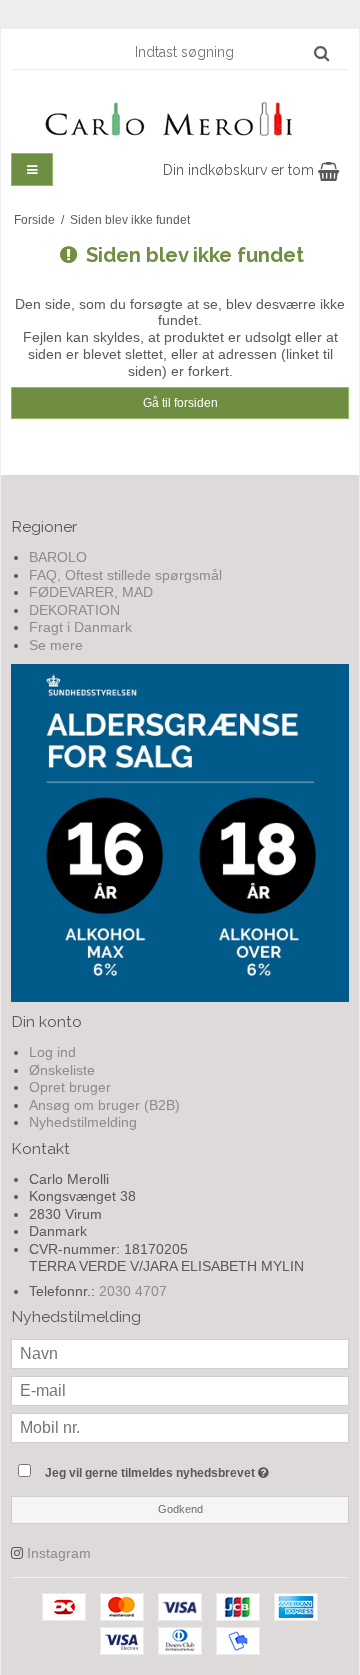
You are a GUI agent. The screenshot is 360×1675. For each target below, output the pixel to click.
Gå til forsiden (180, 403)
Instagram (59, 1553)
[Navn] (180, 1353)
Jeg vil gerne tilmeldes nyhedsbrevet (173, 1468)
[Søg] (321, 53)
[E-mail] (180, 1390)
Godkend (180, 1509)
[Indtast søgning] (231, 52)
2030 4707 (133, 1291)
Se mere (56, 645)
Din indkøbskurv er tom (240, 170)
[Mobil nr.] (180, 1427)
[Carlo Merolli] (180, 115)
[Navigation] (32, 169)
